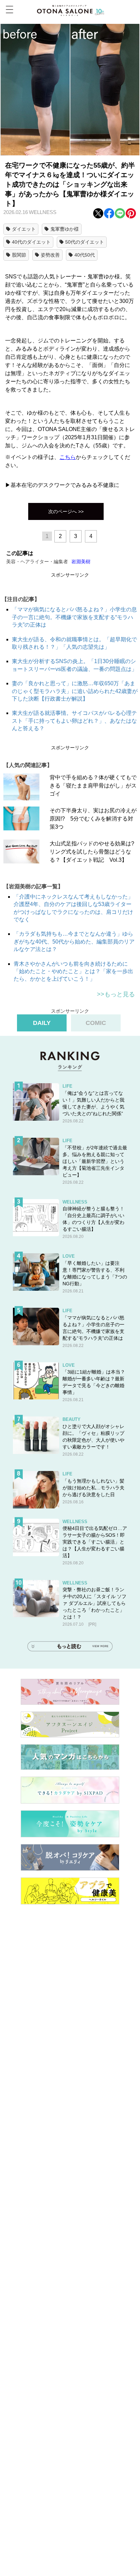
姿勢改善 (50, 255)
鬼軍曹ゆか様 (65, 229)
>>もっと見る (116, 994)
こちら (68, 457)
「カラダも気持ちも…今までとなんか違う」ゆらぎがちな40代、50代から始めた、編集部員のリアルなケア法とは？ (74, 941)
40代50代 (85, 255)
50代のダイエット (85, 242)
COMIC (96, 1023)
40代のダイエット (31, 242)
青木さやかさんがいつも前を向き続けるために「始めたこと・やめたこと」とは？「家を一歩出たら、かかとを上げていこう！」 (73, 971)
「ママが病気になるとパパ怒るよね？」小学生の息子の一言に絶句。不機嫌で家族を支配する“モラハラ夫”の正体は (74, 617)
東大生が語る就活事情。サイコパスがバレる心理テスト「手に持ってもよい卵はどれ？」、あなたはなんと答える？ (74, 721)
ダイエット (24, 229)
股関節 (19, 255)
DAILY (42, 1023)
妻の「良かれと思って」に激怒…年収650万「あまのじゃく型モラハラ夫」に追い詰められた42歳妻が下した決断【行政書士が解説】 (75, 691)
